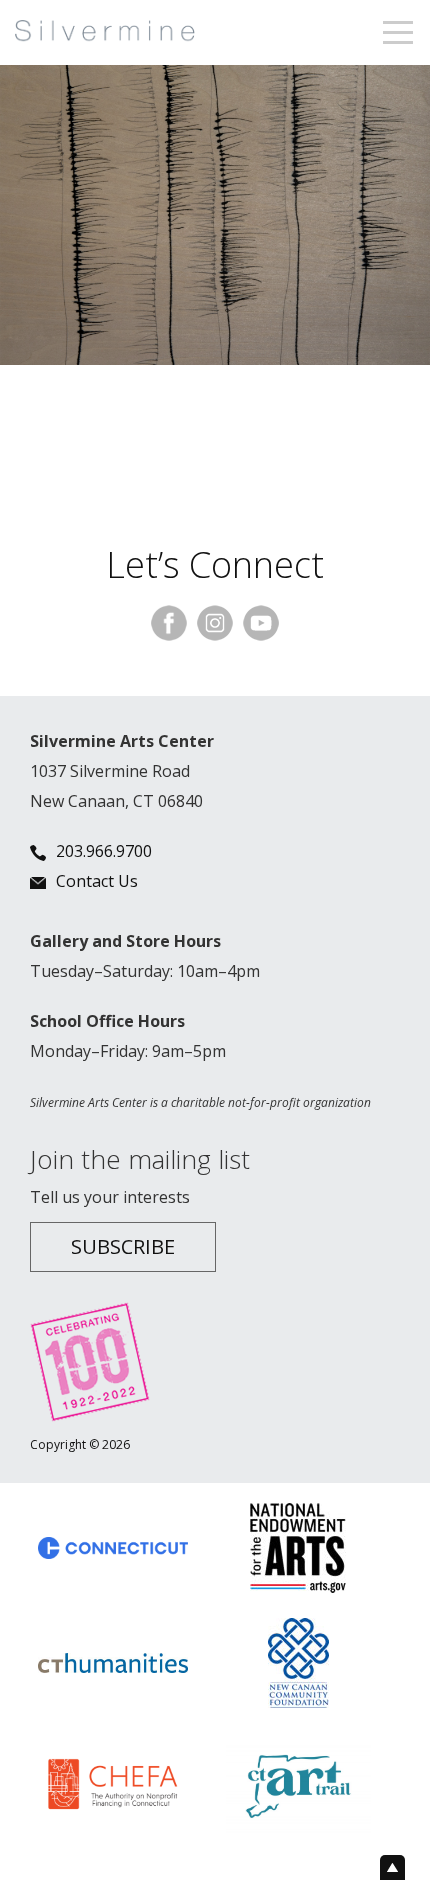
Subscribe (123, 1246)
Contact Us (97, 881)
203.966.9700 (104, 851)
